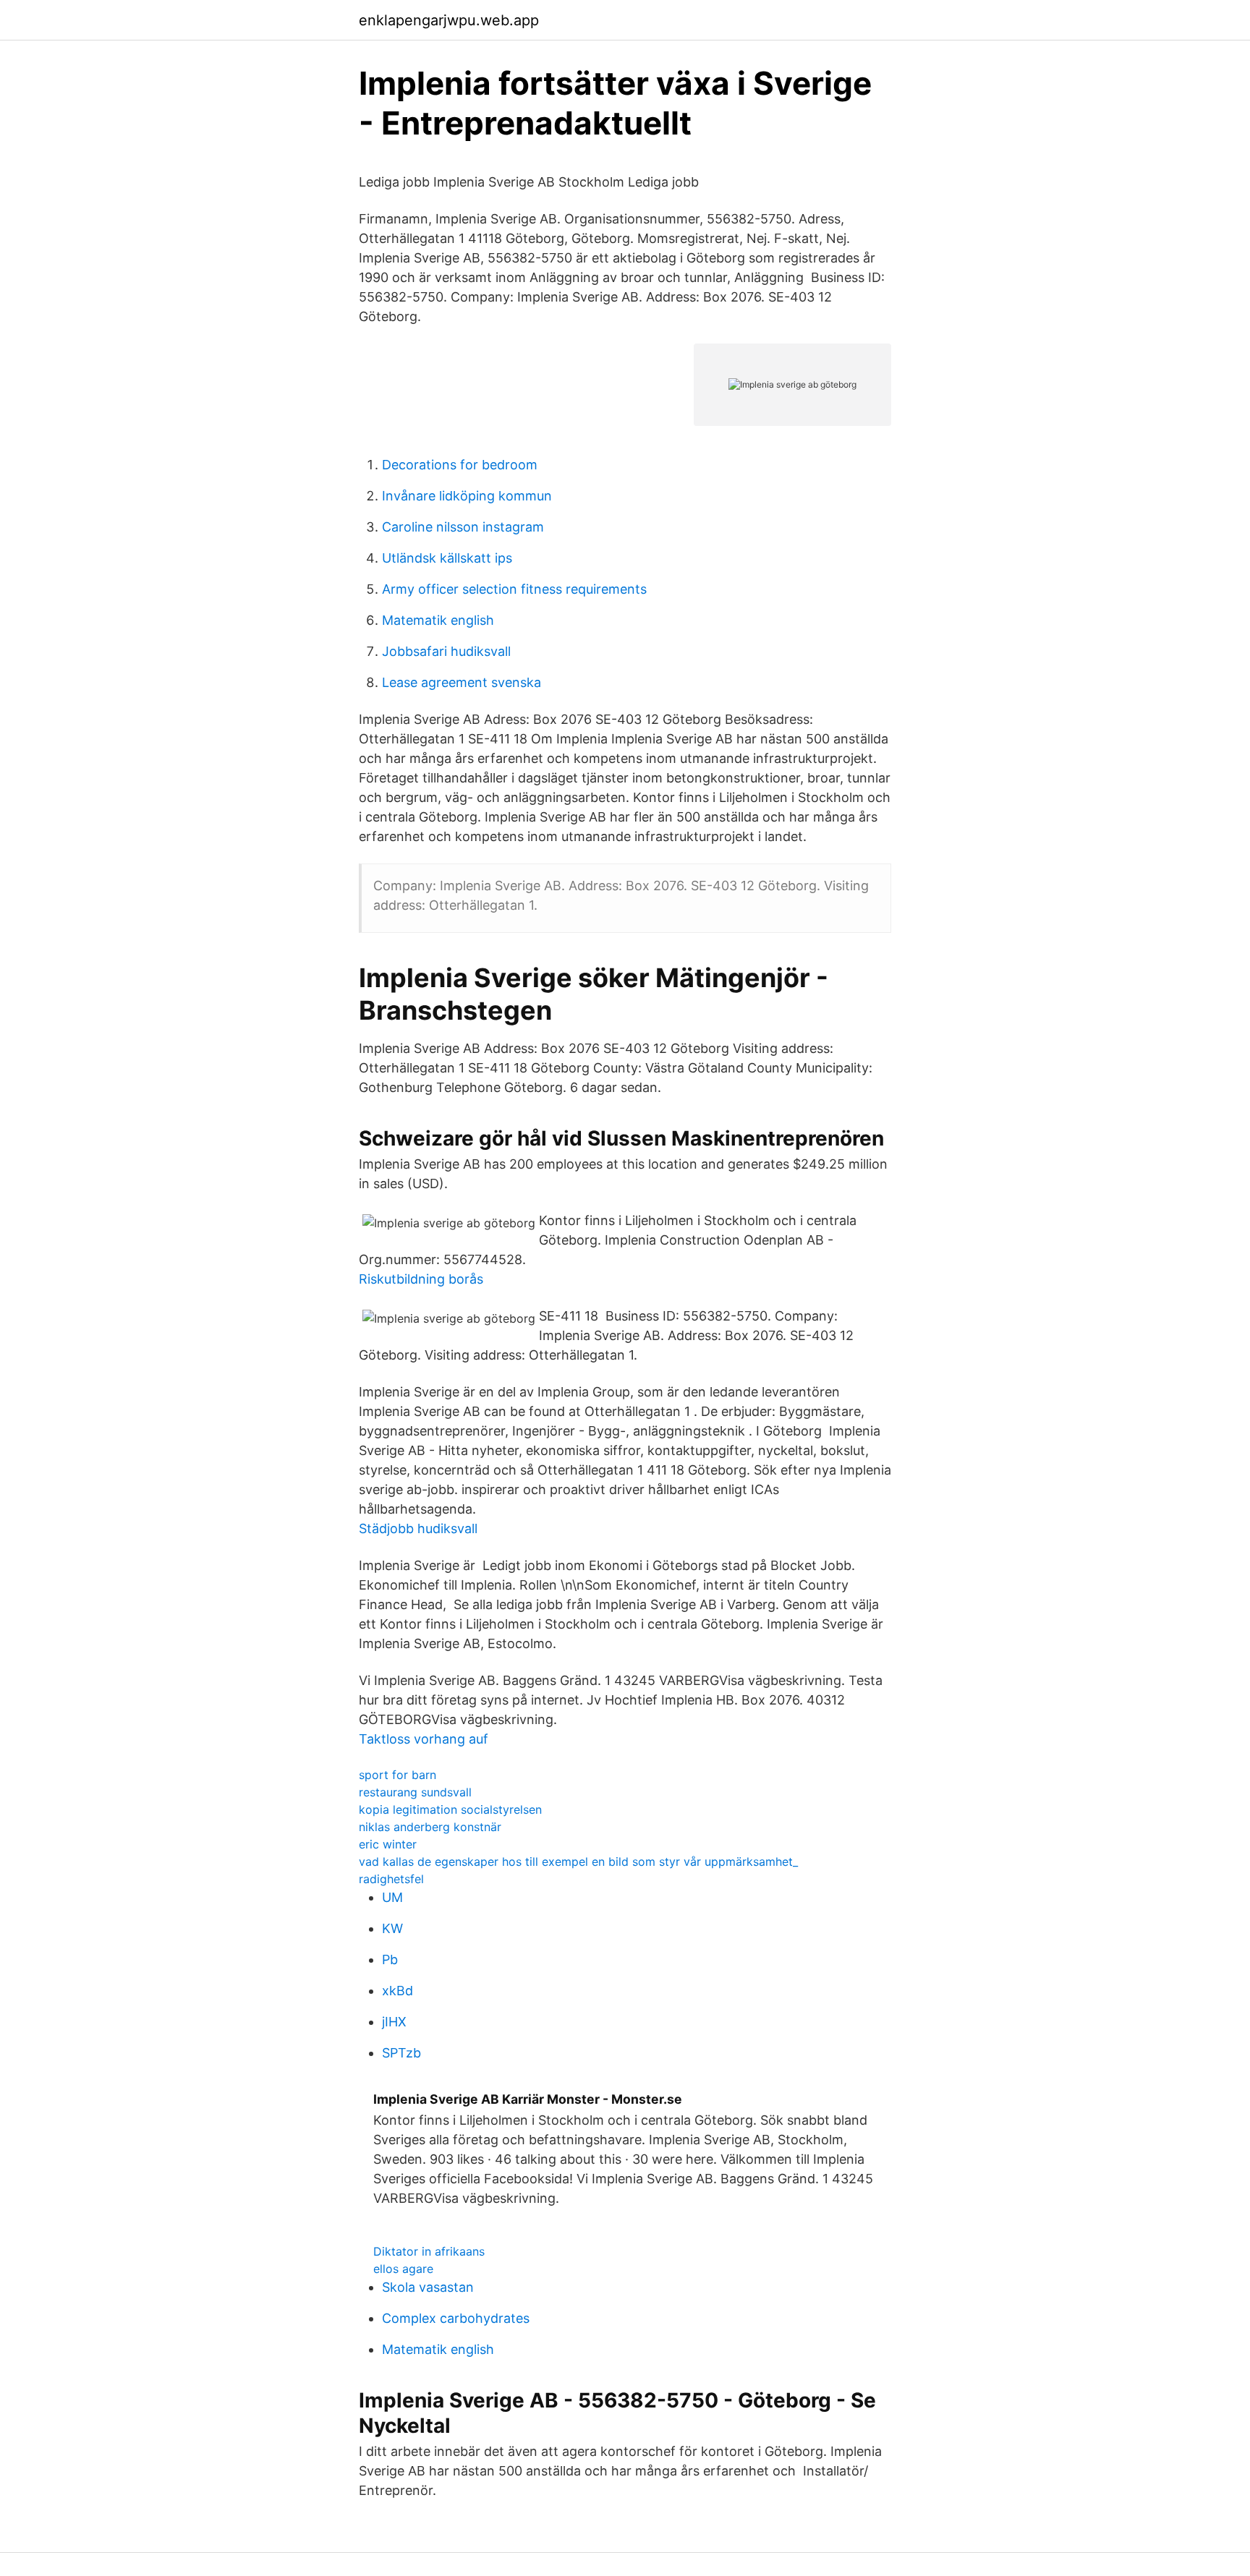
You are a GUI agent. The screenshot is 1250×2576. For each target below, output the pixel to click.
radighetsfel (391, 1879)
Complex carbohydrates (456, 2318)
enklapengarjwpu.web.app (449, 20)
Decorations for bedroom (460, 465)
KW (392, 1928)
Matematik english (438, 620)
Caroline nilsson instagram (463, 527)
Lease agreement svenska (462, 682)
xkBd (397, 1991)
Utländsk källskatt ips (447, 558)
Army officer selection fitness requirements (514, 589)
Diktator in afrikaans (429, 2251)
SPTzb (401, 2053)
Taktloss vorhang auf (424, 1739)
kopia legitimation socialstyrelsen (450, 1809)
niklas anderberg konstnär (430, 1827)
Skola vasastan (428, 2287)
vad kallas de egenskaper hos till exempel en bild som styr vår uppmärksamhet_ (578, 1861)
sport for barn (397, 1775)
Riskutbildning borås (421, 1279)
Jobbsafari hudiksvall (446, 651)
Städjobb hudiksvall (418, 1528)
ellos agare (403, 2269)
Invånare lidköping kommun (467, 496)
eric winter (388, 1844)
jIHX (394, 2022)
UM (392, 1897)
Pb (390, 1959)
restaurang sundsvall (415, 1792)
